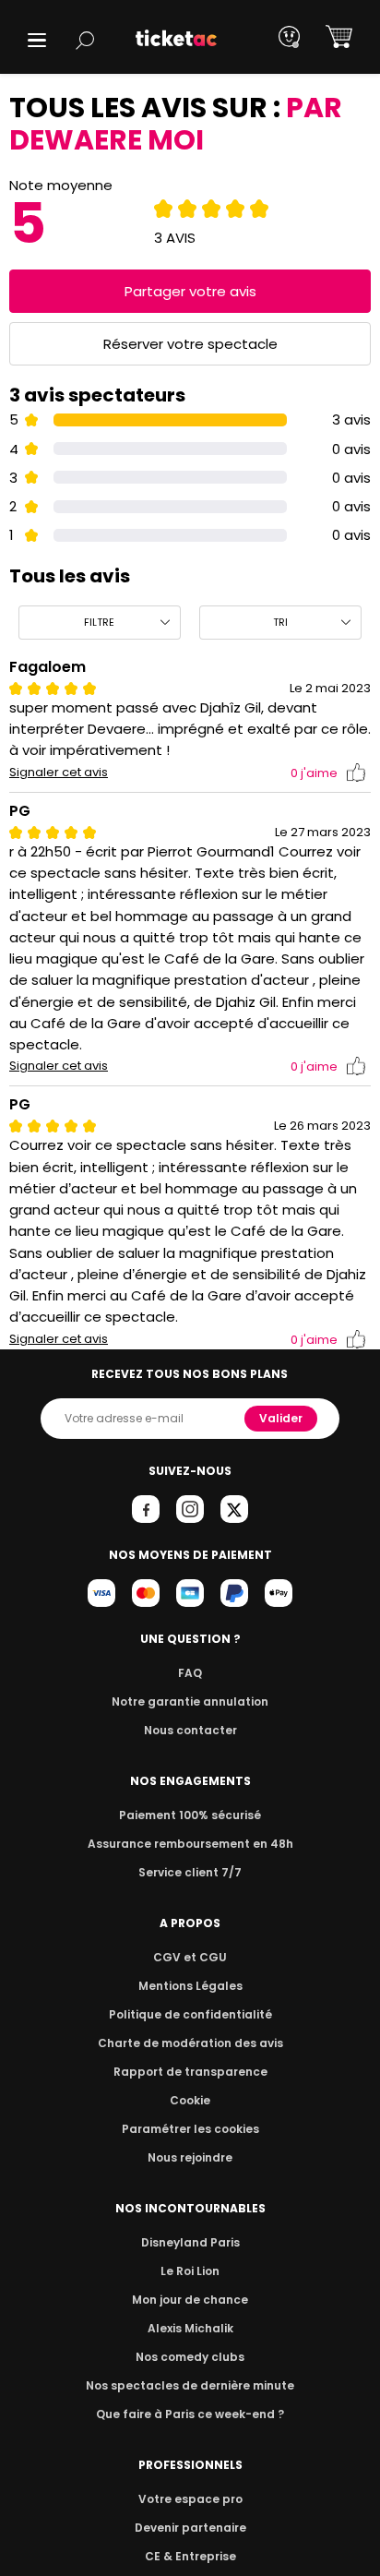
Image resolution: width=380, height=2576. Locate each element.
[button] (37, 40)
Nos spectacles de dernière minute (190, 2385)
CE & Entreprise (190, 2556)
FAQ (190, 1673)
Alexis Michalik (190, 2328)
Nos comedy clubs (190, 2357)
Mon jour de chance (190, 2300)
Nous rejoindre (190, 2157)
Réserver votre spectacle (190, 344)
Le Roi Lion (190, 2271)
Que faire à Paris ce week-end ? (190, 2414)
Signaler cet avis (59, 773)
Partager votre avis (190, 291)
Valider (281, 1418)
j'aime (314, 773)
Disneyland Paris (190, 2242)
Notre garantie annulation (190, 1701)
